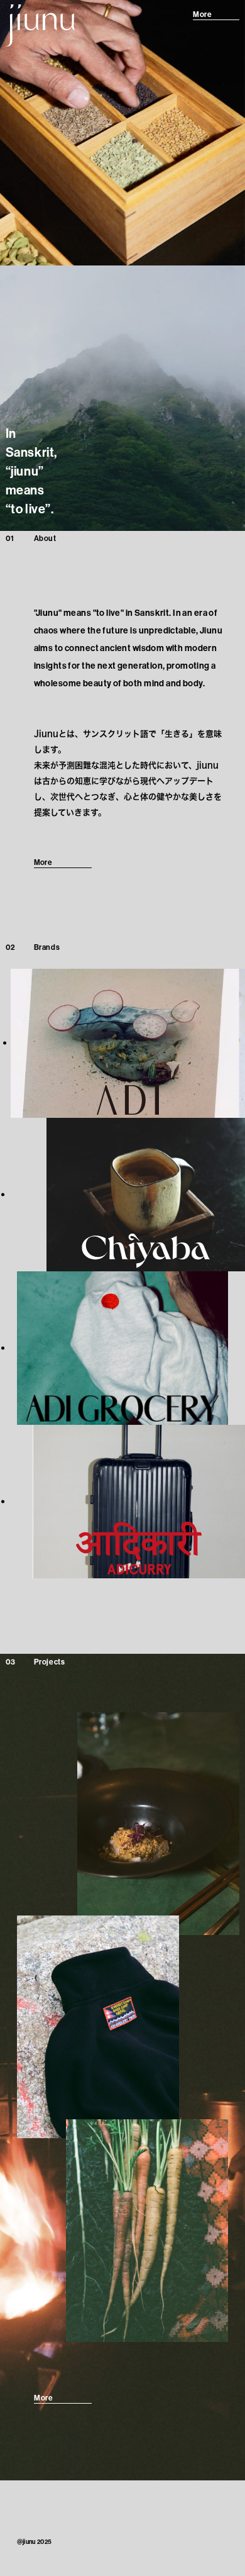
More (202, 14)
